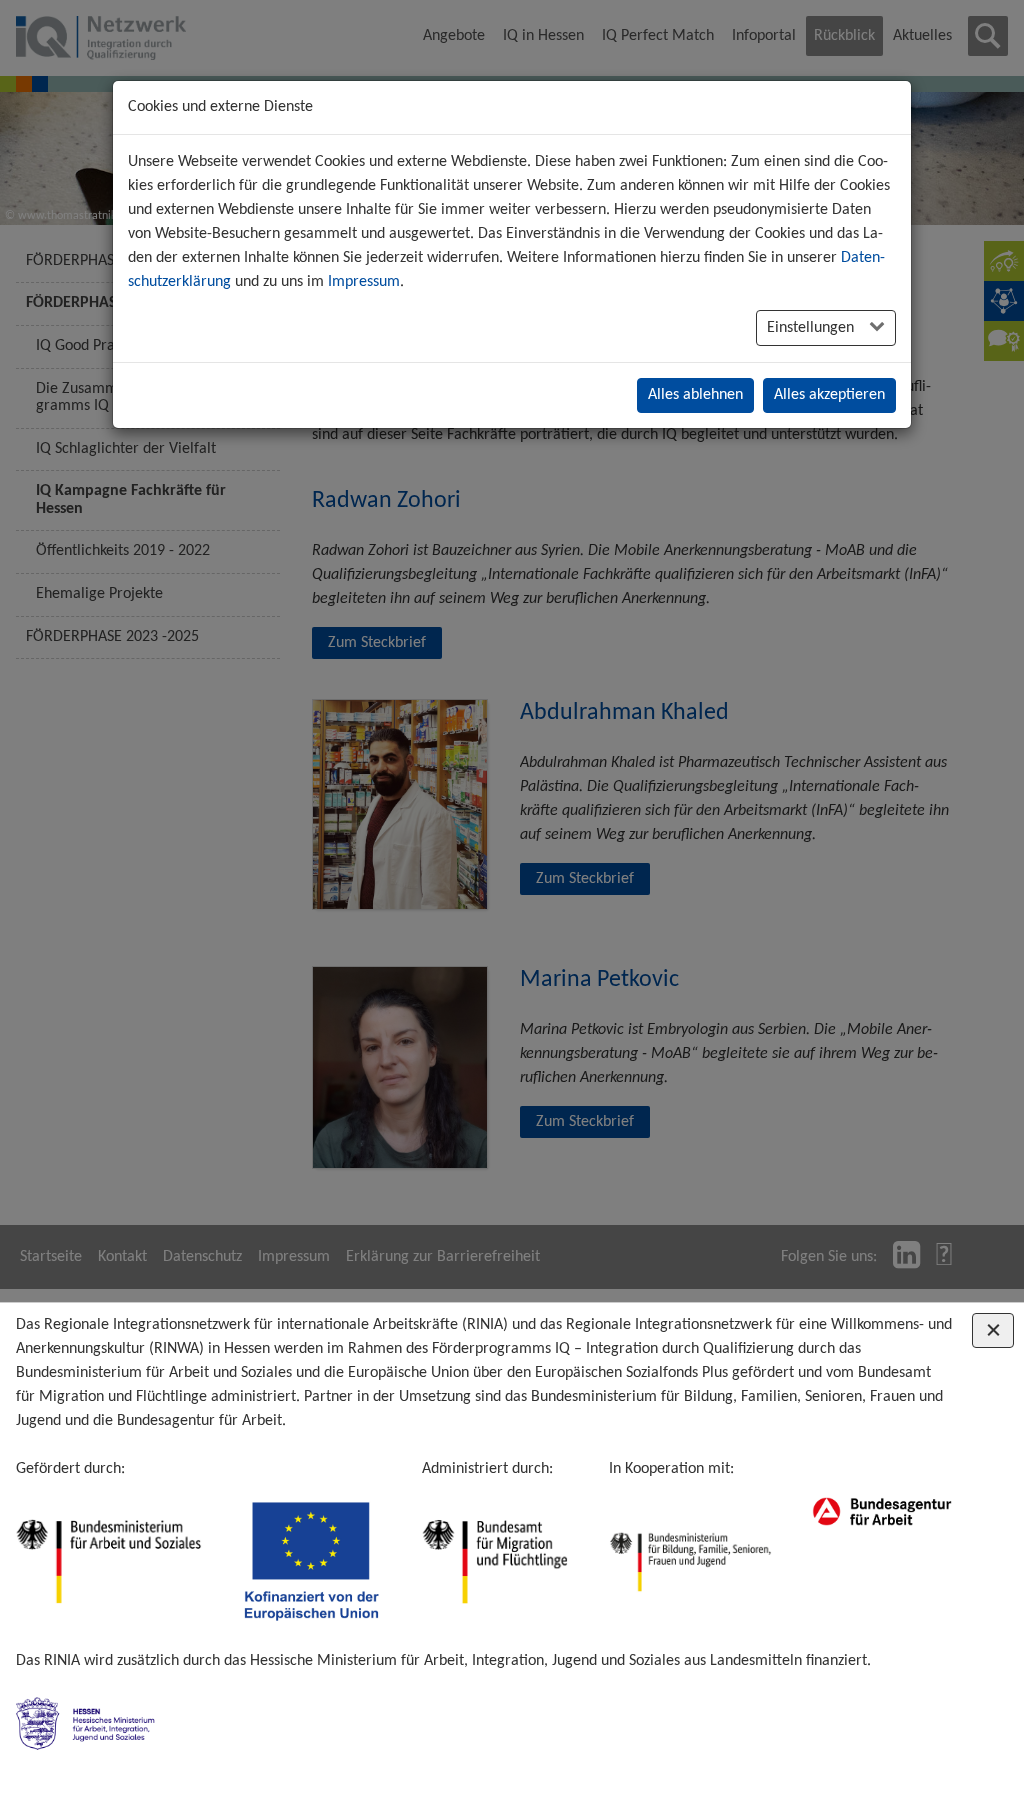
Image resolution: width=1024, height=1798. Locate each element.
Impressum (364, 282)
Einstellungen (812, 328)
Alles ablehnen (695, 395)
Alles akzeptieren (829, 395)
